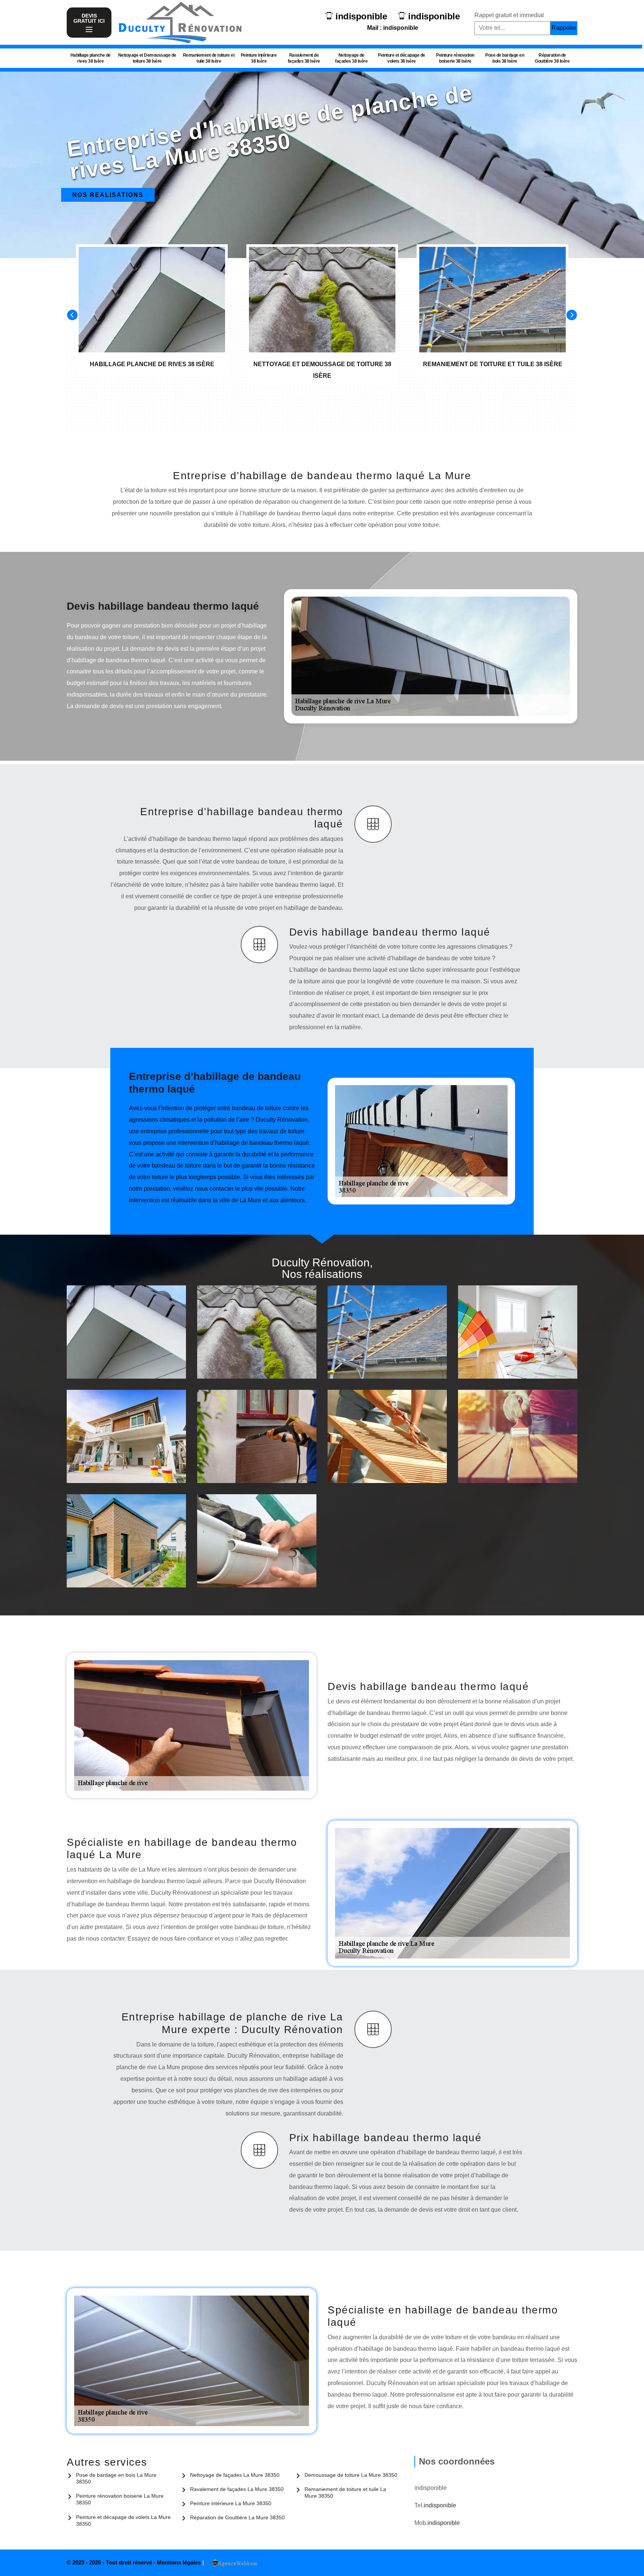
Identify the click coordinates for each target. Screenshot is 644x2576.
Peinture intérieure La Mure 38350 (231, 2503)
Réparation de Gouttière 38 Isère (552, 58)
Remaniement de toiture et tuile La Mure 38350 (345, 2492)
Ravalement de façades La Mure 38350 (237, 2489)
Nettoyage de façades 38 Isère (351, 58)
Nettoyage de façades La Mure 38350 (235, 2475)
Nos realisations (108, 195)
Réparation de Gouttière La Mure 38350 (237, 2517)
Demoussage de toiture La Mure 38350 (351, 2475)
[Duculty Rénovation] (180, 22)
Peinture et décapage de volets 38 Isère (402, 58)
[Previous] (72, 315)
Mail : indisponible (393, 28)
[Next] (572, 315)
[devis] (89, 30)
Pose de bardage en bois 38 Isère (505, 58)
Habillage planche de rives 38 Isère (91, 58)
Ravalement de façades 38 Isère (304, 58)
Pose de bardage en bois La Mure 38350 (116, 2478)
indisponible (361, 16)
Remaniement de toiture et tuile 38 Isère (209, 58)
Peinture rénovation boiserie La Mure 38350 (120, 2499)
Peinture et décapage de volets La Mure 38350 (123, 2520)
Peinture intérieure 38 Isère (259, 58)
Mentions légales (180, 2562)
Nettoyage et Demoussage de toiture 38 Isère (147, 58)
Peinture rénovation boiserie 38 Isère (455, 58)
